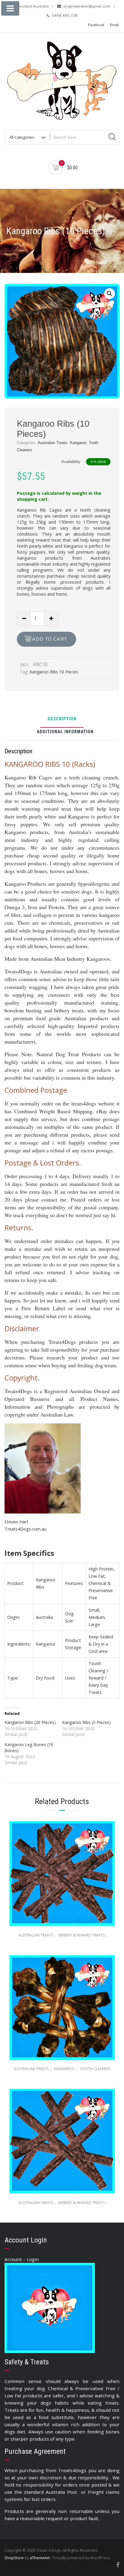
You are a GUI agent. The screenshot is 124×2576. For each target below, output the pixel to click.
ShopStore (14, 2558)
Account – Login (22, 2259)
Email (114, 25)
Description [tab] (62, 719)
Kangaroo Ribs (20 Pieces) (30, 1722)
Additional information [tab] (65, 732)
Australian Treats (53, 443)
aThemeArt (40, 2558)
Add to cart (50, 639)
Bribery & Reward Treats (81, 1935)
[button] (110, 294)
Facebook (96, 25)
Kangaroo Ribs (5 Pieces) (86, 1722)
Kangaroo (78, 443)
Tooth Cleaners (95, 2069)
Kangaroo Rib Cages (39, 510)
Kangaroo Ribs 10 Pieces (54, 672)
